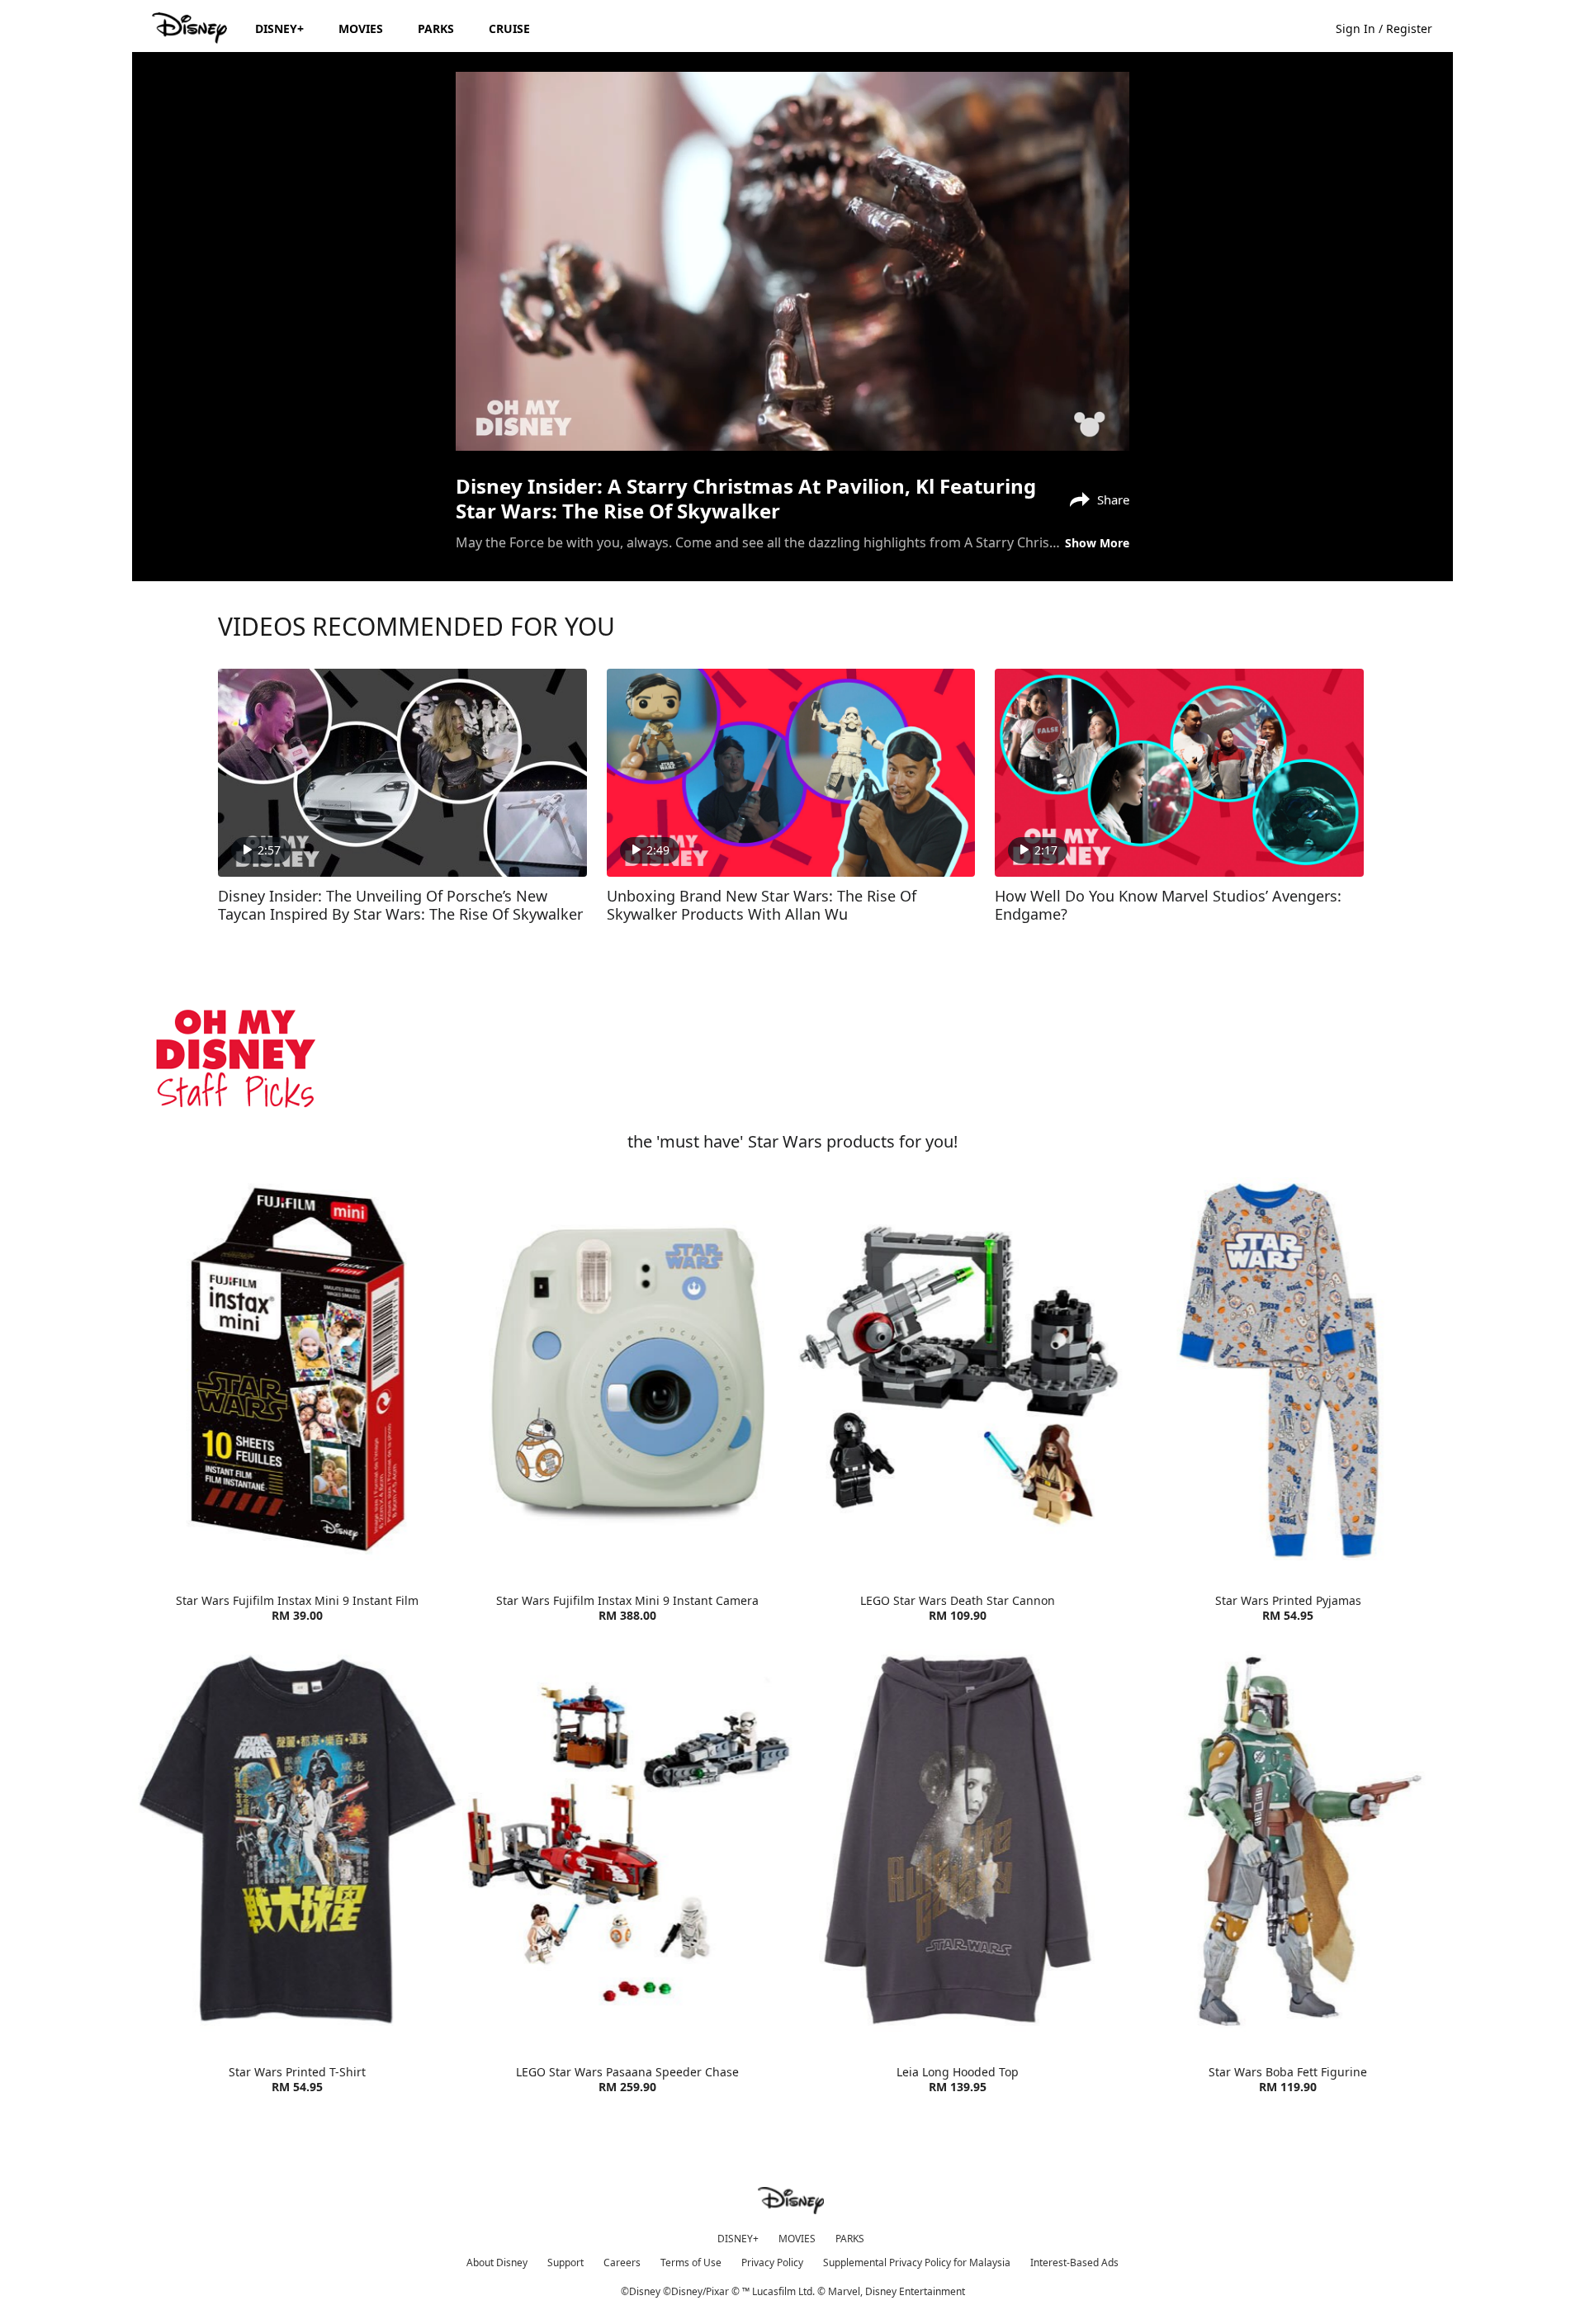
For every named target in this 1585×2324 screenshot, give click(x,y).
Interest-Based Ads (1074, 2262)
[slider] (792, 405)
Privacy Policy (772, 2262)
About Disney (497, 2262)
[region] (792, 261)
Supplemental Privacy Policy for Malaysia (917, 2262)
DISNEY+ (738, 2239)
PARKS (850, 2239)
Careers (622, 2262)
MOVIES (797, 2239)
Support (565, 2262)
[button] (1392, 28)
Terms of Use (691, 2262)
